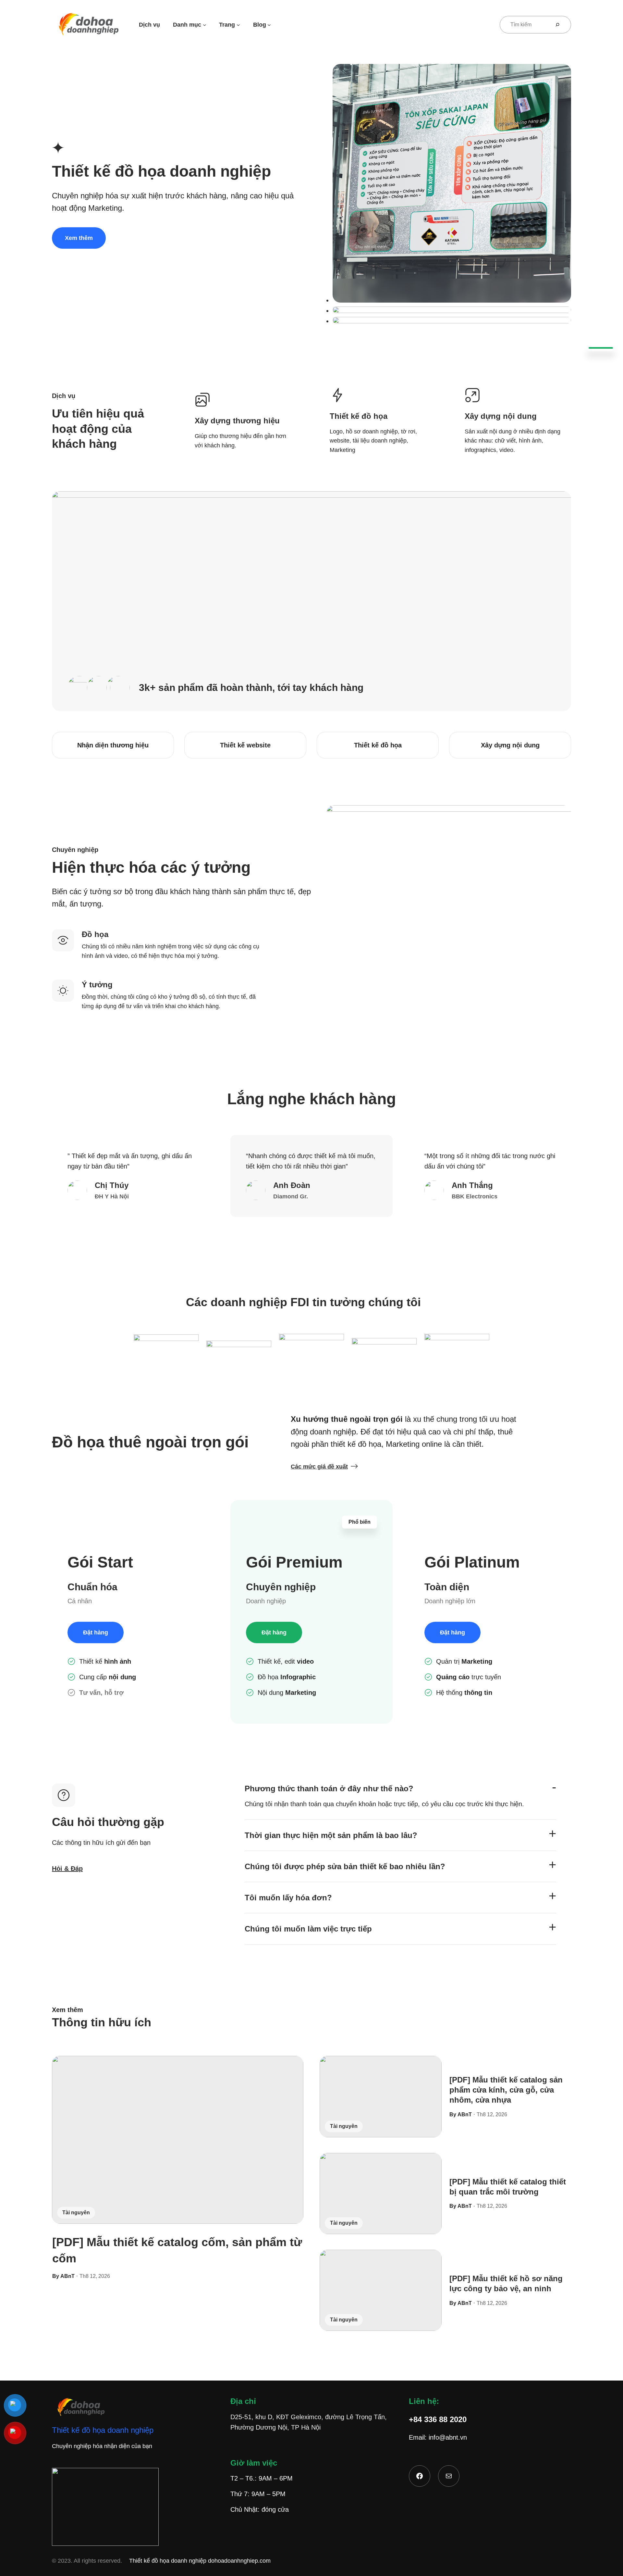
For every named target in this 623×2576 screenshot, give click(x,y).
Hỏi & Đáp (67, 1869)
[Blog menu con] (269, 25)
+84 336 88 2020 (438, 2419)
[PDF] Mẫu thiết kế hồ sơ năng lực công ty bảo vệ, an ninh (506, 2283)
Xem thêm (79, 238)
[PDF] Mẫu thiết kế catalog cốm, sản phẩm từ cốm (177, 2250)
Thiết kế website (245, 745)
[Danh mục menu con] (205, 25)
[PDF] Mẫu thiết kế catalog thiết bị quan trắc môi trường (508, 2187)
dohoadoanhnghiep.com (239, 2561)
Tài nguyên (76, 2213)
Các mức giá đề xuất (319, 1467)
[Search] (560, 25)
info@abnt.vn (448, 2437)
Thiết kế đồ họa (378, 745)
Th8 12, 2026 (95, 2276)
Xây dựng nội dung (510, 745)
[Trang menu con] (238, 25)
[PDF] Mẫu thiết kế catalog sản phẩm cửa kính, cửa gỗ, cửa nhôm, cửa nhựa (506, 2090)
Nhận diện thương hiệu (113, 745)
